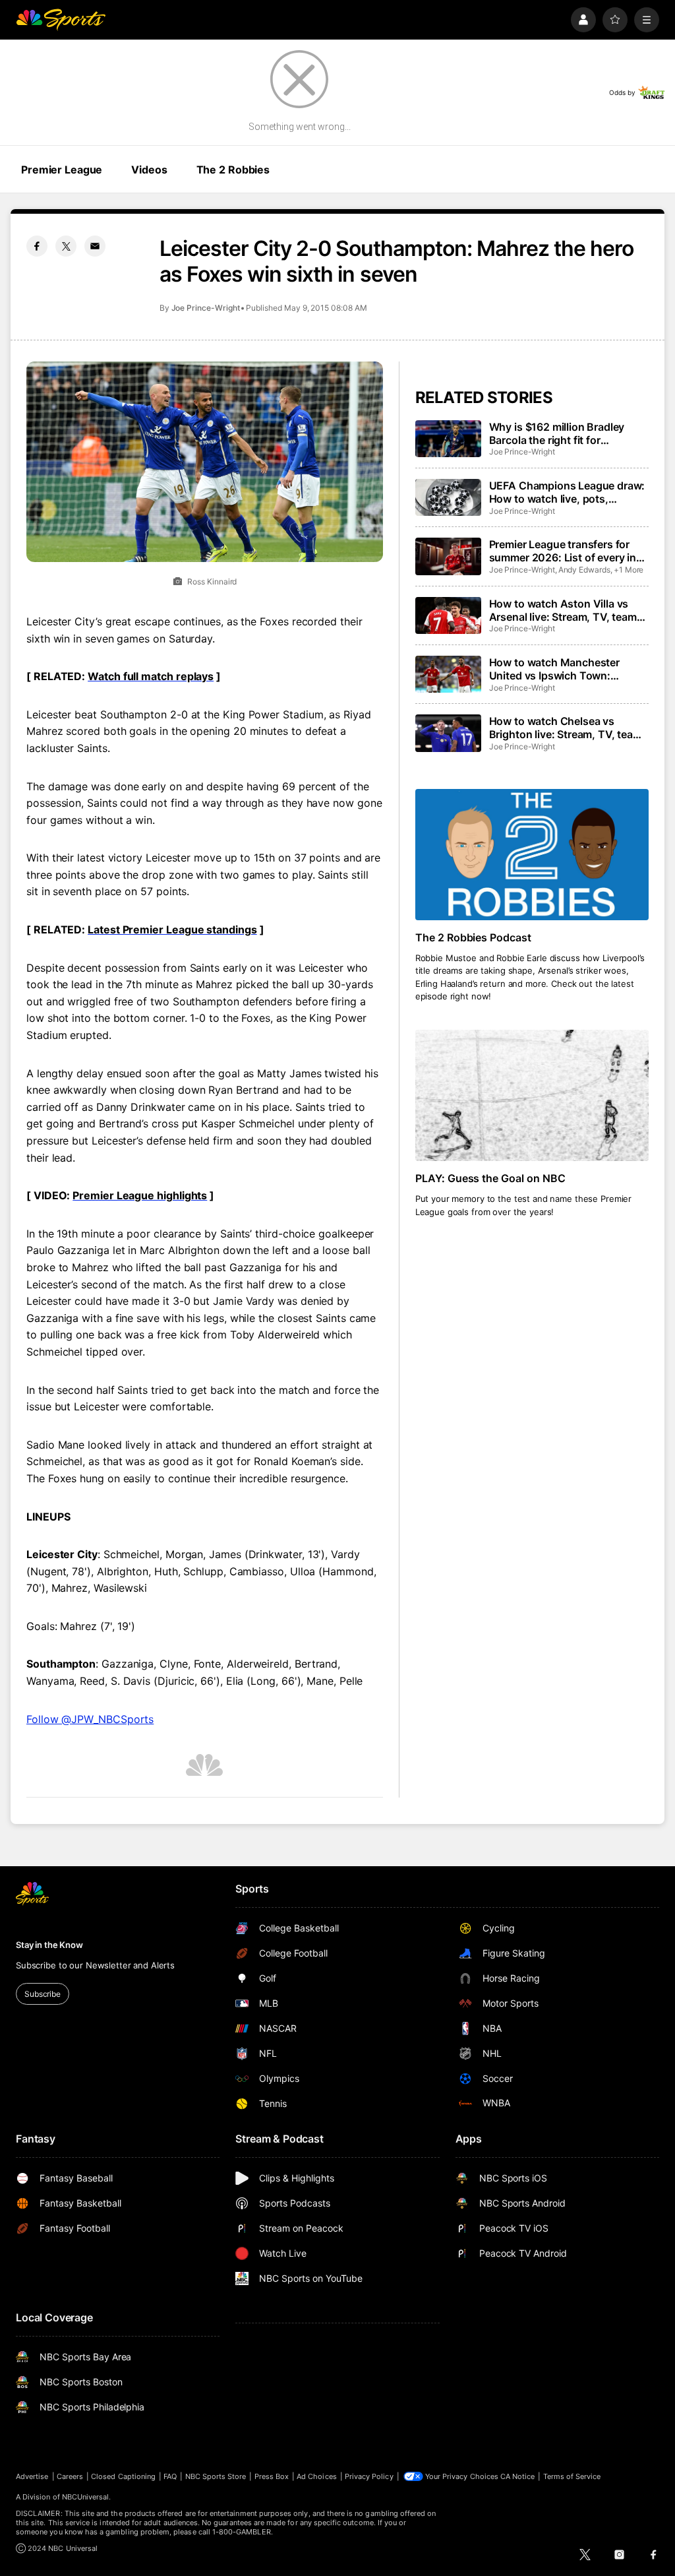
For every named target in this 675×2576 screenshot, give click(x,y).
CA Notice (518, 2476)
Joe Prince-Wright (206, 308)
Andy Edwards (584, 570)
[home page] (61, 20)
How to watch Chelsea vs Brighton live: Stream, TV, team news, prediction (566, 728)
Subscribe (43, 1994)
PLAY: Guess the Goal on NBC (491, 1178)
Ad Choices (317, 2476)
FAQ (170, 2476)
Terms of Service (572, 2476)
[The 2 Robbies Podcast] (532, 855)
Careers (70, 2476)
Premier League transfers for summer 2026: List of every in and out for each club (563, 551)
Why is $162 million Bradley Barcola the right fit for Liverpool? (557, 433)
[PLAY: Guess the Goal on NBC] (532, 1095)
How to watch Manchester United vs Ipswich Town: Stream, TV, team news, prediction (554, 669)
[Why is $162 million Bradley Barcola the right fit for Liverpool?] (448, 439)
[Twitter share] (66, 246)
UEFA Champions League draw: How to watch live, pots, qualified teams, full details (567, 492)
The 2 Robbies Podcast (474, 937)
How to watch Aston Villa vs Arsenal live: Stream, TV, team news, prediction (563, 610)
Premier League (62, 170)
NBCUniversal (86, 2497)
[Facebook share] (37, 246)
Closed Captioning (123, 2476)
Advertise (32, 2476)
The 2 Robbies (233, 170)
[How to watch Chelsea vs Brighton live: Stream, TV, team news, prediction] (448, 733)
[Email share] (95, 246)
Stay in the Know (49, 1945)
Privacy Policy (369, 2476)
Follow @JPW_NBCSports (90, 1719)
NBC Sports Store (216, 2476)
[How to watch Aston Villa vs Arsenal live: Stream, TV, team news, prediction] (448, 615)
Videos (149, 170)
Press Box (272, 2476)
